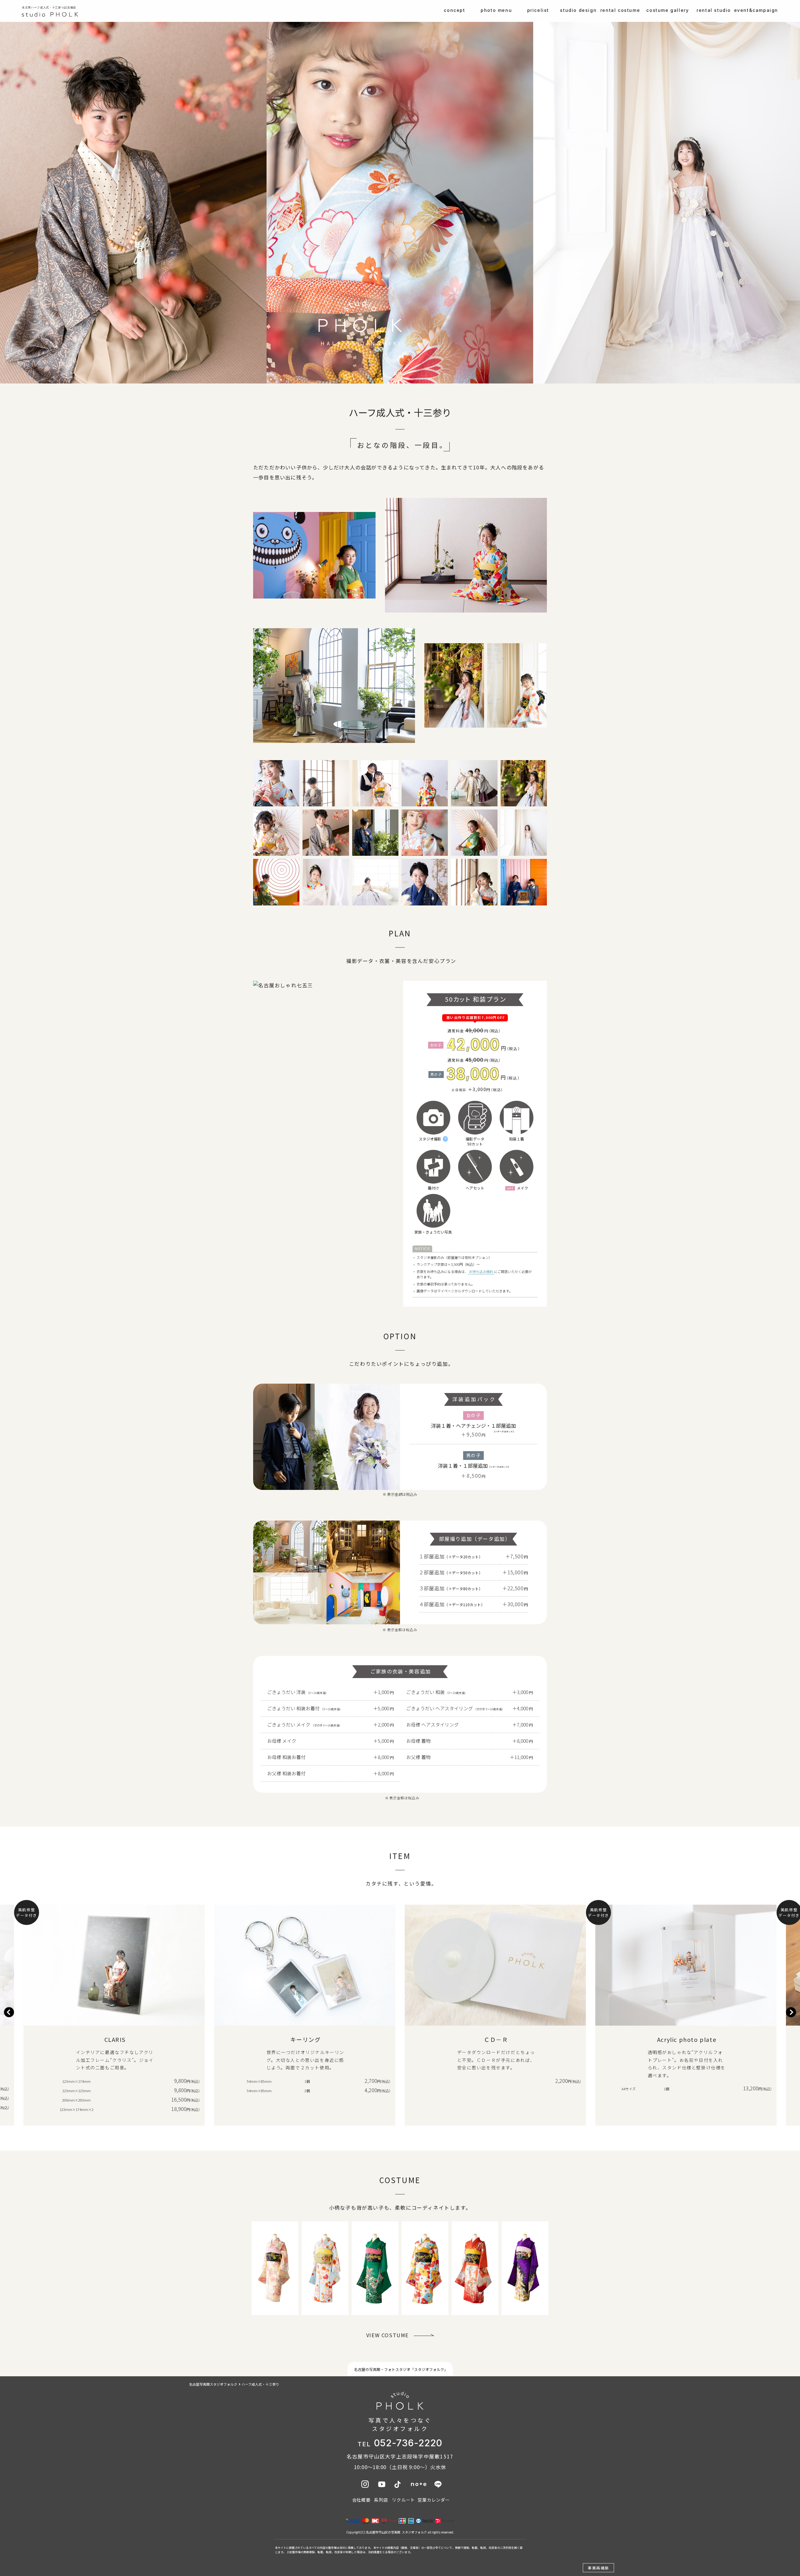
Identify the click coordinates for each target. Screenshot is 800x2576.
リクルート (403, 2500)
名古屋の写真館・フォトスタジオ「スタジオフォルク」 (401, 2369)
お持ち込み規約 (481, 1271)
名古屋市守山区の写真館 (383, 2532)
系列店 (381, 2500)
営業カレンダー (434, 2500)
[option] (114, 2012)
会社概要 (361, 2500)
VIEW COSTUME (387, 2335)
